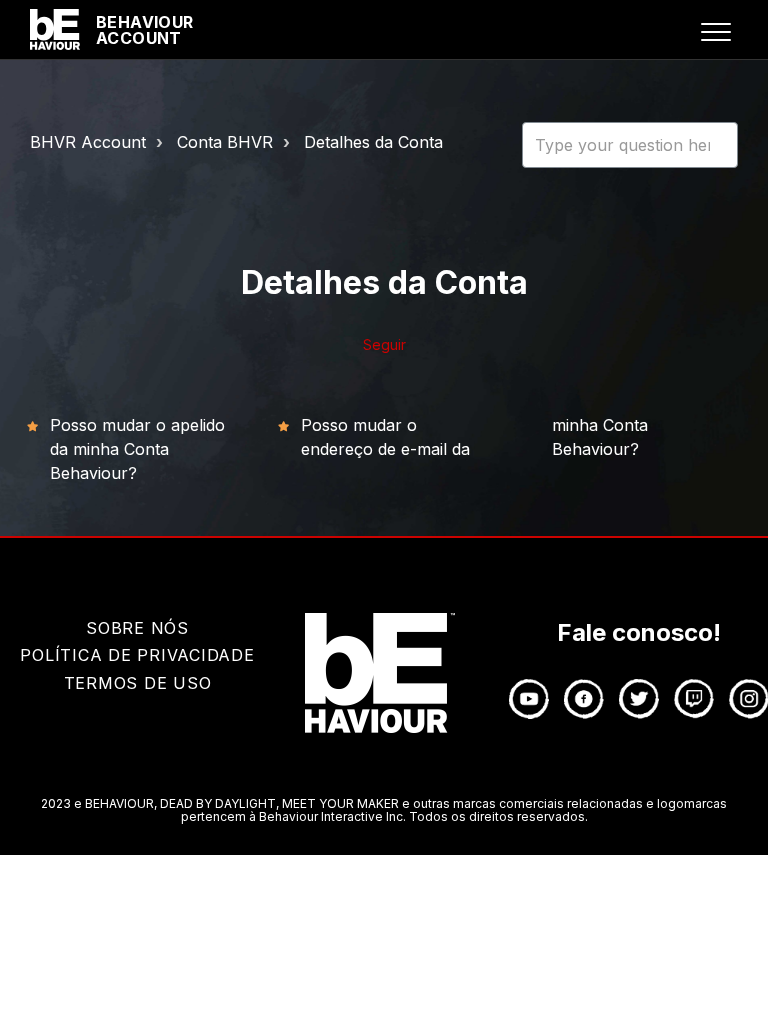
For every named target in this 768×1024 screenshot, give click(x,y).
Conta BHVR (225, 142)
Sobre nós (137, 628)
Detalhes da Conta (373, 142)
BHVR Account (88, 142)
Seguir (384, 344)
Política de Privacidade (137, 655)
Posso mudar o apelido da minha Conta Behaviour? (137, 449)
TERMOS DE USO (138, 683)
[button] (715, 31)
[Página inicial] (55, 30)
